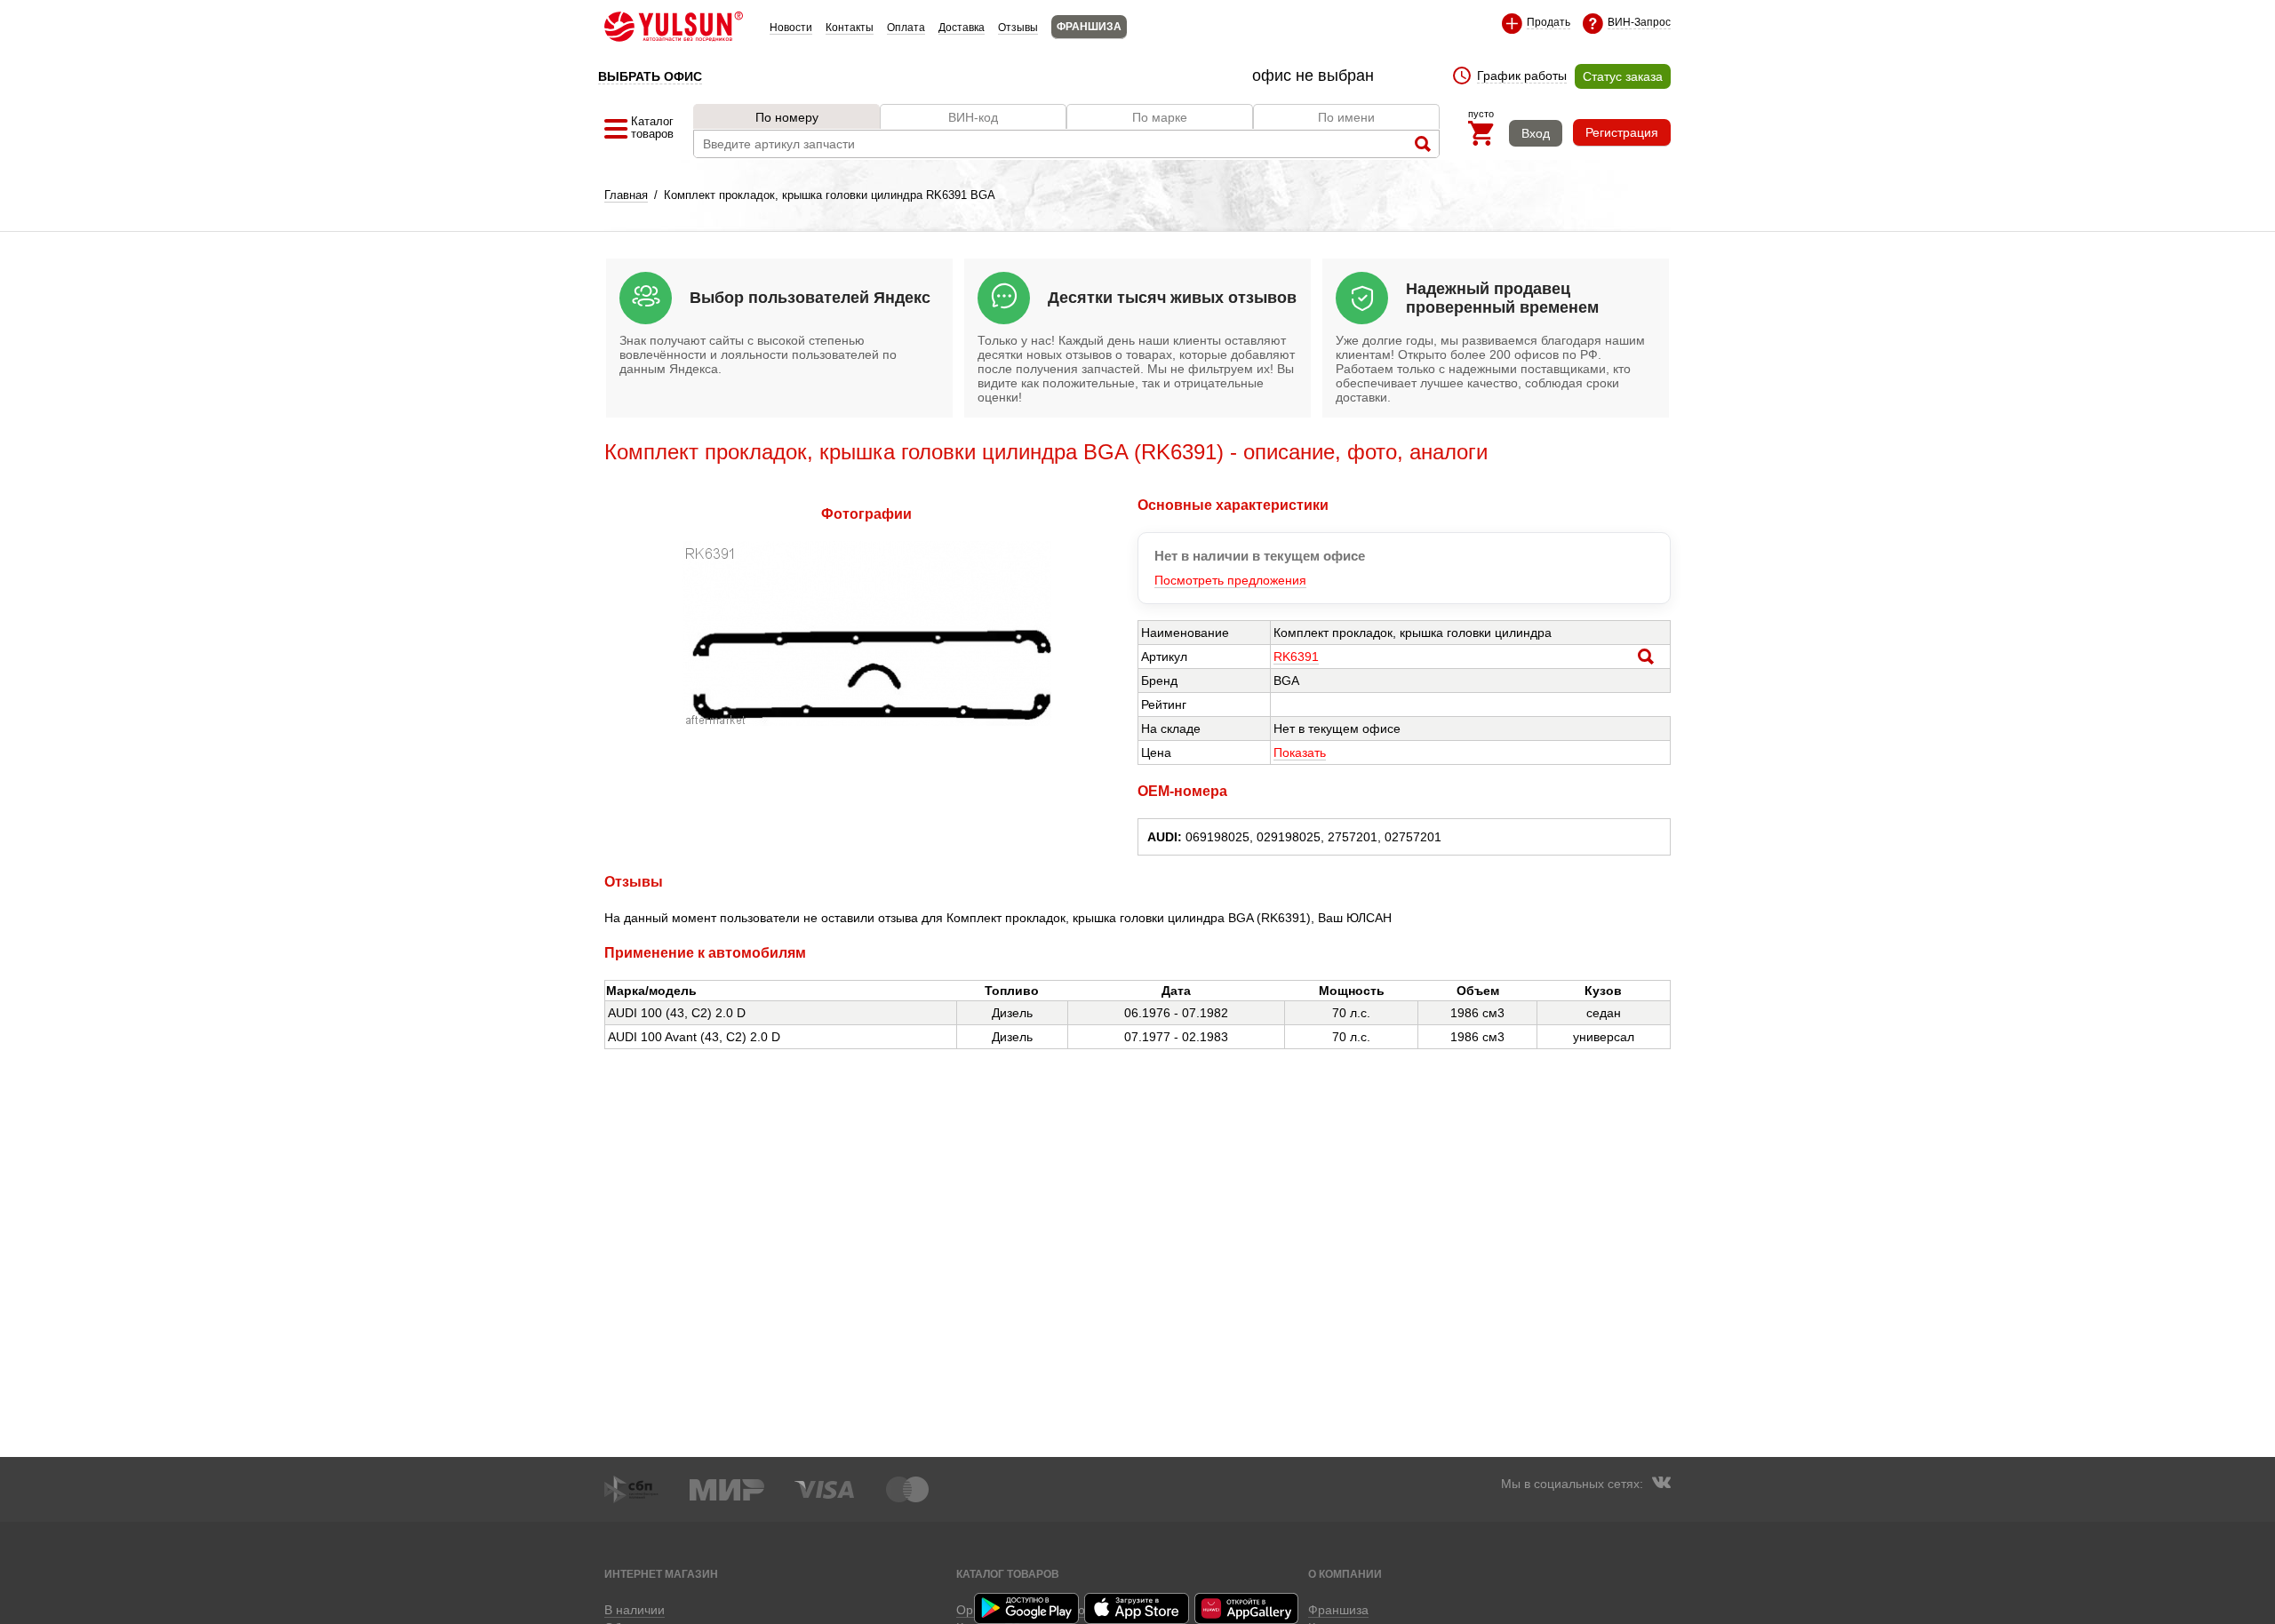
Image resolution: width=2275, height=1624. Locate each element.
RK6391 (1296, 657)
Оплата (906, 28)
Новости (791, 28)
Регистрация (1622, 132)
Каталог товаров (1008, 1574)
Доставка (962, 28)
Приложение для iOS (1137, 1608)
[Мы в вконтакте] (1661, 1485)
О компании (1345, 1574)
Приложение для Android (1027, 1608)
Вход (1536, 133)
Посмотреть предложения (1230, 580)
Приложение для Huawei (1248, 1608)
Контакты (850, 28)
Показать (1300, 752)
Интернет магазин (661, 1574)
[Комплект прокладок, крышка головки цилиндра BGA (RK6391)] (867, 721)
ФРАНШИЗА (1089, 27)
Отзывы (1018, 28)
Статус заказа (1623, 76)
